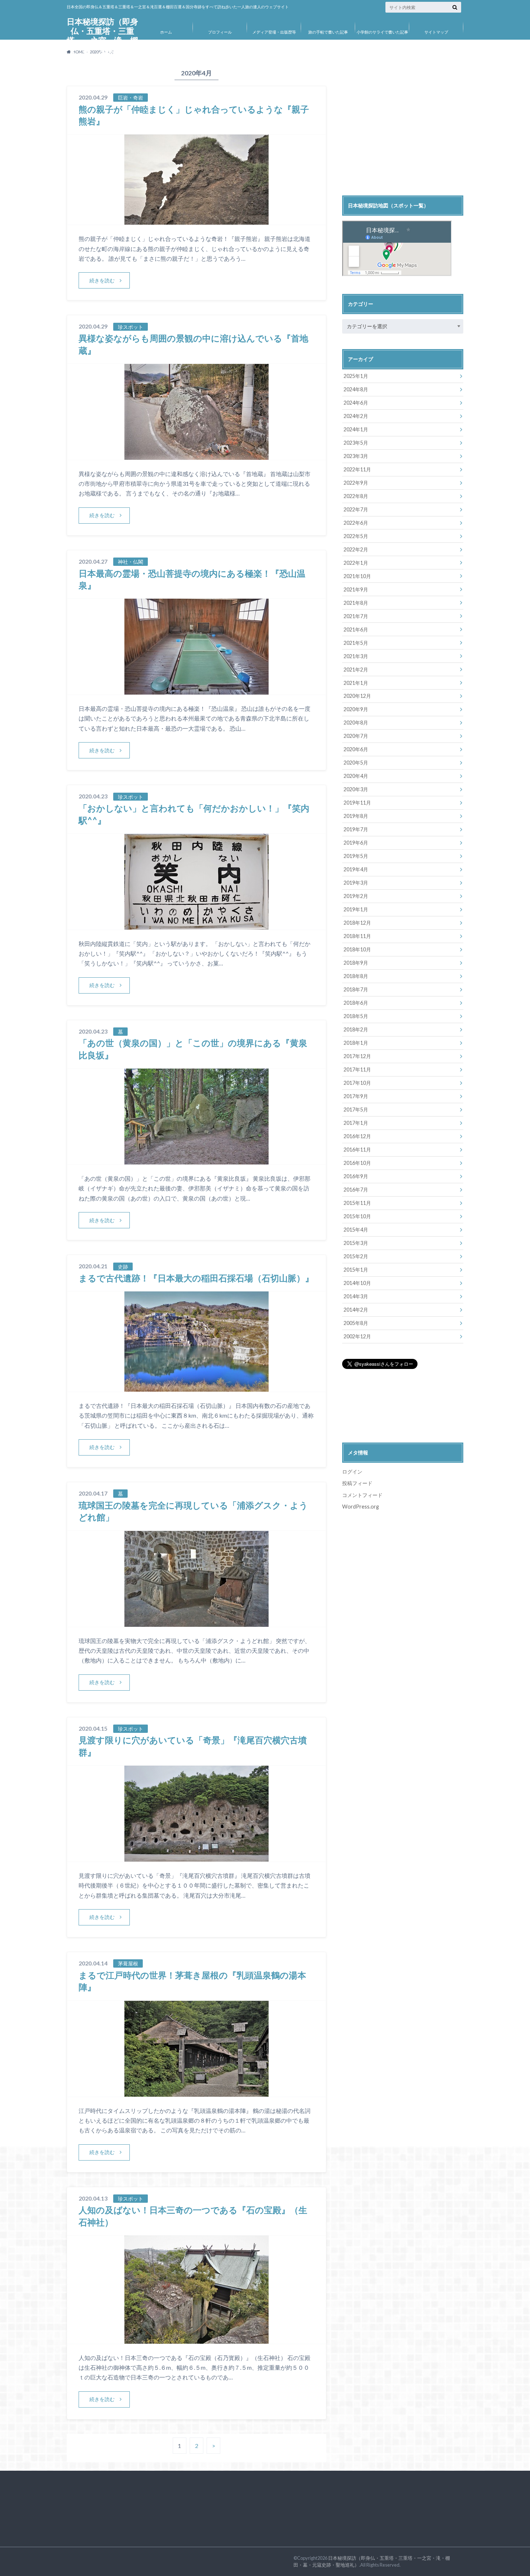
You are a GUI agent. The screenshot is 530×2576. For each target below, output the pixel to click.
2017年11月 (357, 1069)
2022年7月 (356, 509)
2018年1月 (356, 1043)
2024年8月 (356, 389)
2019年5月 (356, 856)
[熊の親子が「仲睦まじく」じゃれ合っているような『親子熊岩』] (196, 220)
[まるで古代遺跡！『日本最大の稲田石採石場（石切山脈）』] (196, 1387)
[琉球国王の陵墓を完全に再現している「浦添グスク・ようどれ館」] (196, 1622)
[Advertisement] (403, 131)
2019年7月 (356, 829)
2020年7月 (356, 736)
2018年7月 (356, 989)
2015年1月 (356, 1270)
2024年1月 (356, 429)
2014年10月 (357, 1283)
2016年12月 (357, 1136)
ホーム (166, 32)
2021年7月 (356, 616)
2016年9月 (356, 1176)
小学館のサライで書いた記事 (382, 32)
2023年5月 (356, 443)
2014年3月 (356, 1296)
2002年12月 (357, 1336)
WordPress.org (361, 1507)
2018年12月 (357, 923)
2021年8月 (356, 603)
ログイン (352, 1472)
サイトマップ (436, 32)
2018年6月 (356, 1003)
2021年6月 (356, 629)
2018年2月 (356, 1029)
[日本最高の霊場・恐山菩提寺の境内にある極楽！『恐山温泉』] (196, 690)
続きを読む (102, 280)
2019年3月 (356, 883)
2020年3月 (356, 789)
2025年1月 (356, 376)
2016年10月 (357, 1163)
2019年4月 (356, 869)
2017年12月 (357, 1056)
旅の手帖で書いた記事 (328, 32)
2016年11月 (357, 1150)
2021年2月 (356, 670)
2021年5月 (356, 643)
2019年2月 (356, 896)
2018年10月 (357, 949)
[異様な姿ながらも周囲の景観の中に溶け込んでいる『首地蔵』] (196, 455)
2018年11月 (357, 936)
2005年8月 (356, 1323)
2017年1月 (356, 1123)
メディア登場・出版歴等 (274, 32)
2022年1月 (356, 563)
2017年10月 (357, 1083)
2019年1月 (356, 909)
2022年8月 (356, 496)
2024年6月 (356, 403)
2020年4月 (356, 776)
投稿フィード (357, 1483)
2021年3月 (356, 656)
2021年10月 (357, 576)
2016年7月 (356, 1190)
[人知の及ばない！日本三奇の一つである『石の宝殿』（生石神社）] (196, 2339)
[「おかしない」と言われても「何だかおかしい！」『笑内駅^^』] (196, 925)
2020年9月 (356, 709)
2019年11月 (357, 803)
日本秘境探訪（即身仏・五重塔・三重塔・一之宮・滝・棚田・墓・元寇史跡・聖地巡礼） (102, 40)
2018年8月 (356, 976)
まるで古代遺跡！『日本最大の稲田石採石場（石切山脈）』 (196, 1278)
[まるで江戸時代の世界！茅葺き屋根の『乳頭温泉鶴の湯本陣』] (196, 2092)
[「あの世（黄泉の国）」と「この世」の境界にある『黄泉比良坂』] (196, 1160)
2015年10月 (357, 1216)
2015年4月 (356, 1230)
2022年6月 (356, 523)
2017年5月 (356, 1109)
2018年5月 (356, 1016)
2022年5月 (356, 536)
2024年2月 (356, 416)
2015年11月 (357, 1203)
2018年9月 (356, 963)
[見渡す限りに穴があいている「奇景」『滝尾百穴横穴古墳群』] (196, 1857)
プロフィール (220, 32)
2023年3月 (356, 456)
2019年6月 (356, 843)
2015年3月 (356, 1243)
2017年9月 (356, 1096)
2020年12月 (357, 696)
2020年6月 (356, 749)
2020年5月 (356, 763)
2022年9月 (356, 483)
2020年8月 (356, 723)
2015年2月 (356, 1256)
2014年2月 (356, 1310)
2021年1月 (356, 683)
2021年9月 (356, 589)
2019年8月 (356, 816)
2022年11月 (357, 469)
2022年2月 (356, 549)
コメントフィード (362, 1495)
